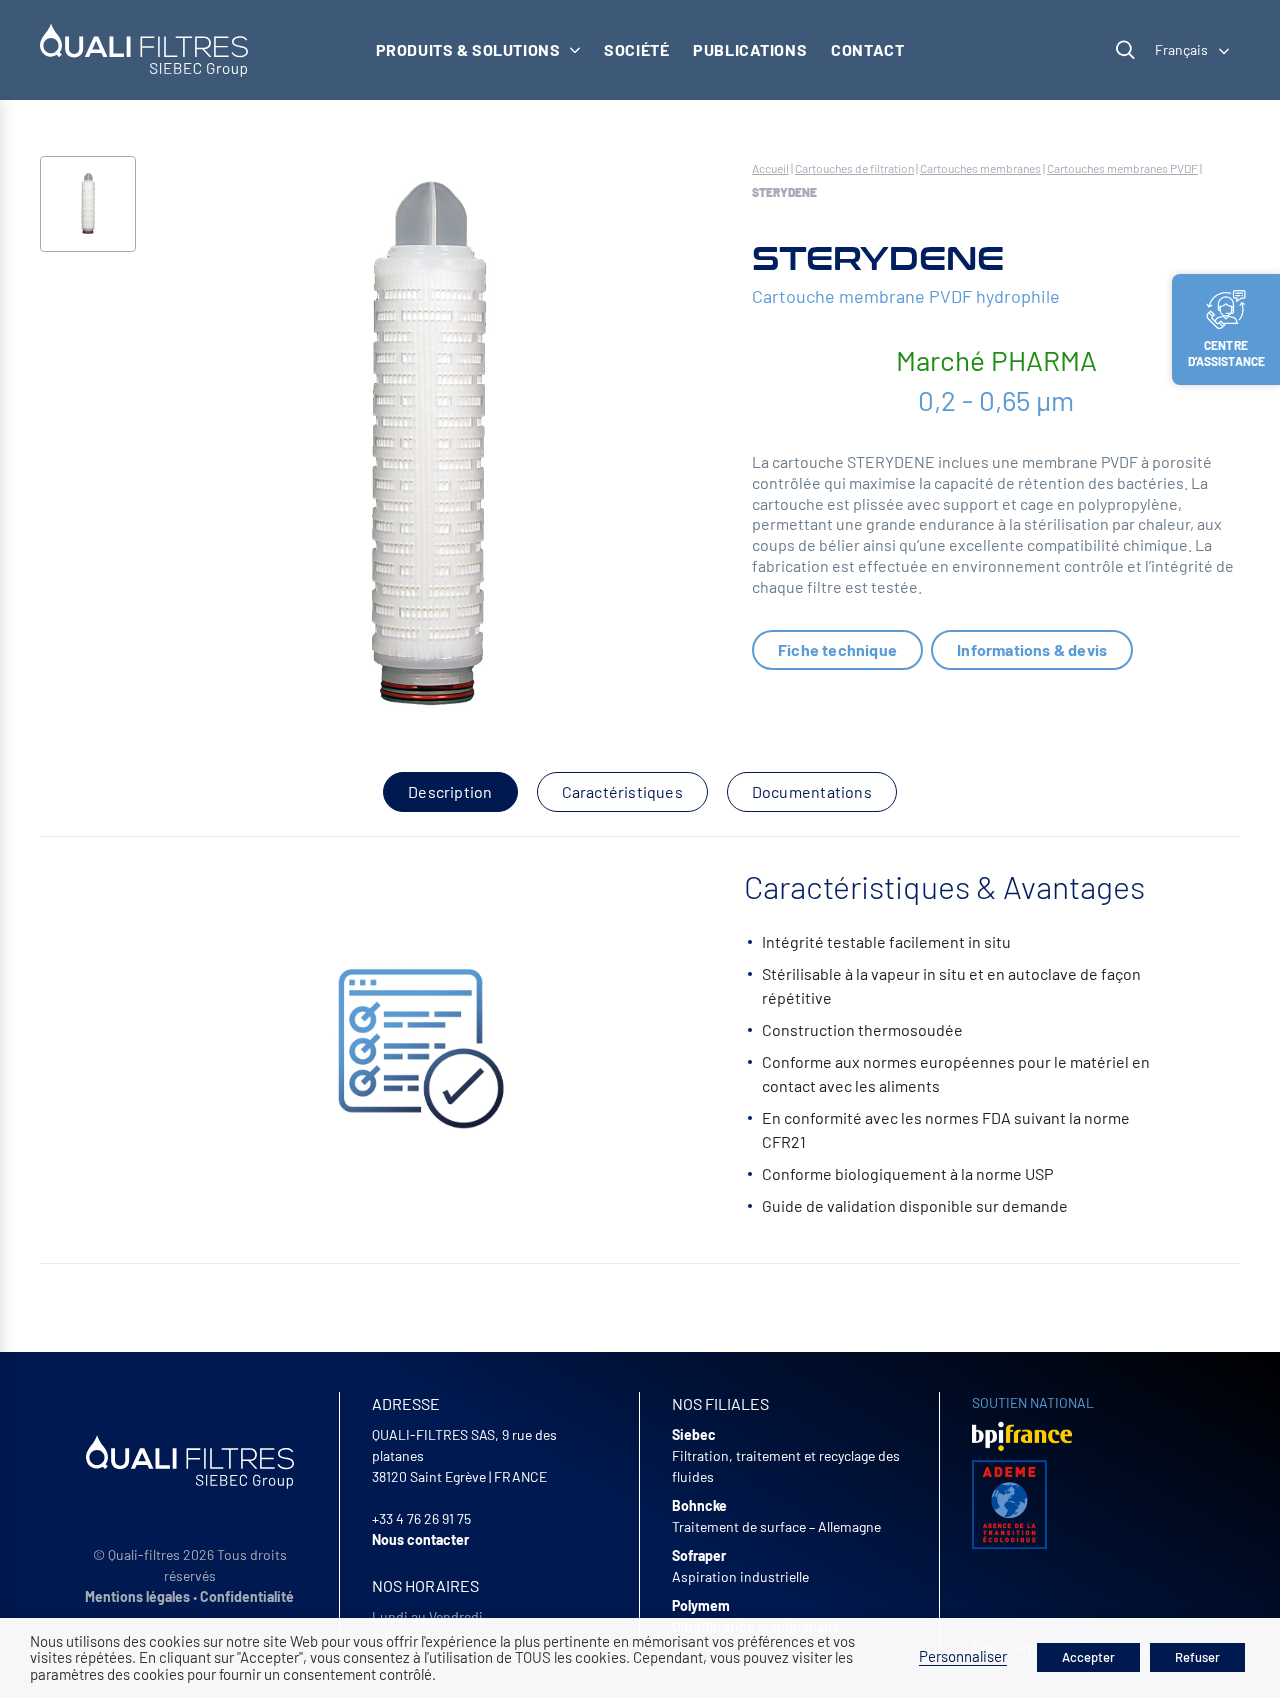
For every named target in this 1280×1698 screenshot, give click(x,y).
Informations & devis (1032, 649)
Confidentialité (247, 1596)
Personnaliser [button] (963, 1656)
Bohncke (699, 1505)
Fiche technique (837, 649)
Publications (750, 49)
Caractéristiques (622, 791)
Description (450, 791)
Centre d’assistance (1227, 353)
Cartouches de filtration (854, 168)
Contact (867, 49)
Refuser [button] (1197, 1657)
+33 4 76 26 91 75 (421, 1518)
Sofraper (699, 1555)
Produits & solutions (468, 49)
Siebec (694, 1434)
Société (636, 49)
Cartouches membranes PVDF (1122, 168)
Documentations (812, 791)
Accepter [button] (1088, 1657)
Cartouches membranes (980, 168)
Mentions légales (137, 1596)
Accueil (770, 168)
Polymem (701, 1605)
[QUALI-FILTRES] (144, 50)
